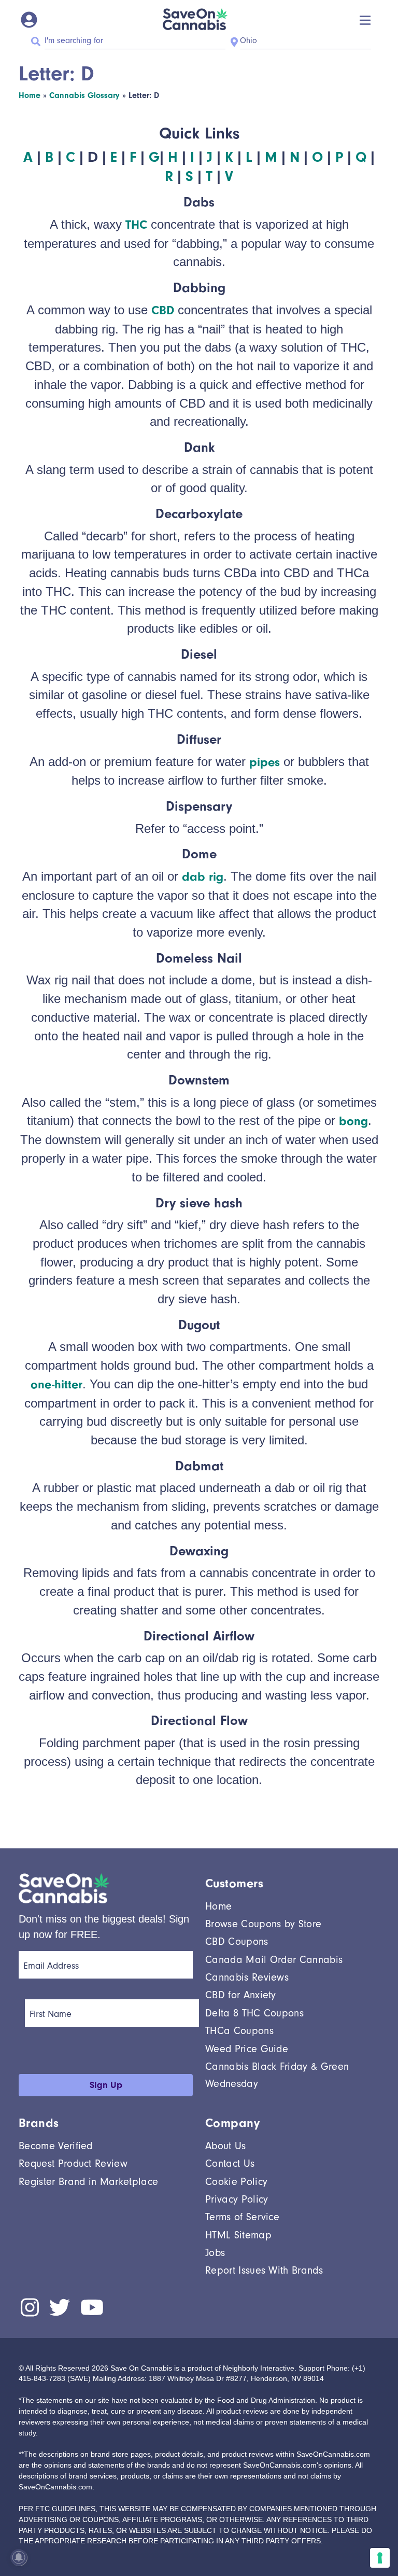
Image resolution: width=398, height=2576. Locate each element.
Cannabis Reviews (247, 1977)
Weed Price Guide (247, 2049)
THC (136, 225)
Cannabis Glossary (84, 95)
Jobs (215, 2253)
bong (353, 1121)
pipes (265, 762)
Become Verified (56, 2146)
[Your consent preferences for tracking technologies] (380, 2558)
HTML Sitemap (238, 2235)
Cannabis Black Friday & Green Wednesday (277, 2075)
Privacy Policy (237, 2199)
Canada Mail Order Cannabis (274, 1960)
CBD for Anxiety (241, 1995)
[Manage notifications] (19, 2557)
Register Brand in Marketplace (88, 2182)
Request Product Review (73, 2163)
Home (30, 95)
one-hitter (56, 1384)
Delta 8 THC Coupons (254, 2013)
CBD (163, 310)
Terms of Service (242, 2217)
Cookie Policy (236, 2182)
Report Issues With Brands (264, 2270)
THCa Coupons (239, 2031)
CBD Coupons (237, 1941)
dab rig (203, 876)
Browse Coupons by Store (263, 1924)
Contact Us (230, 2163)
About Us (226, 2146)
